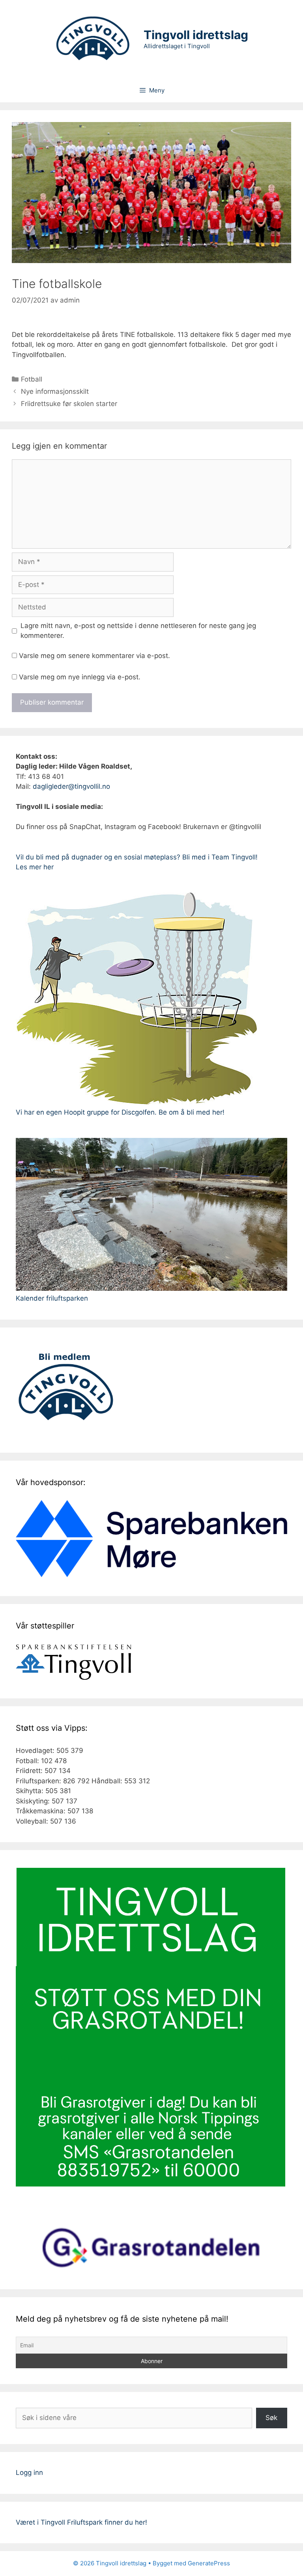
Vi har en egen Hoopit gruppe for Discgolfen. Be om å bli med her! (120, 1112)
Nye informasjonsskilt (55, 391)
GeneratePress (209, 2563)
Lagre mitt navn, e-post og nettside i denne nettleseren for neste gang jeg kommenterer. (138, 631)
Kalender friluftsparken (52, 1298)
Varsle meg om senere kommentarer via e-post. (94, 656)
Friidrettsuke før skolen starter (69, 404)
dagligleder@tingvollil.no (71, 786)
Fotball (32, 379)
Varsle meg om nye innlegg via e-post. (80, 677)
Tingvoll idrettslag (196, 35)
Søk (271, 2418)
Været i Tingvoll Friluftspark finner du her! (81, 2522)
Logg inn (29, 2473)
